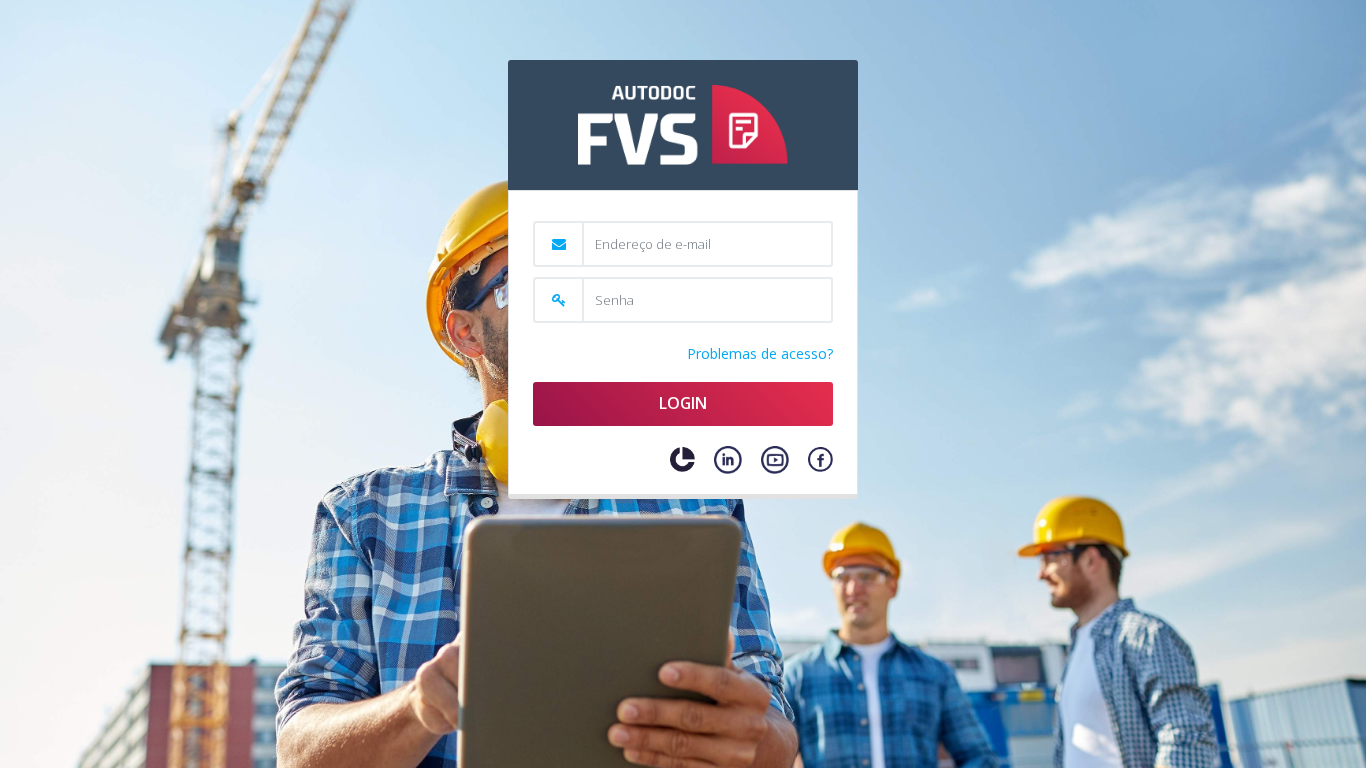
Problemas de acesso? (760, 353)
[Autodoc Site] (682, 459)
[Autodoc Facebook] (820, 459)
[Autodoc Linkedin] (728, 460)
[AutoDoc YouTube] (775, 460)
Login (683, 403)
